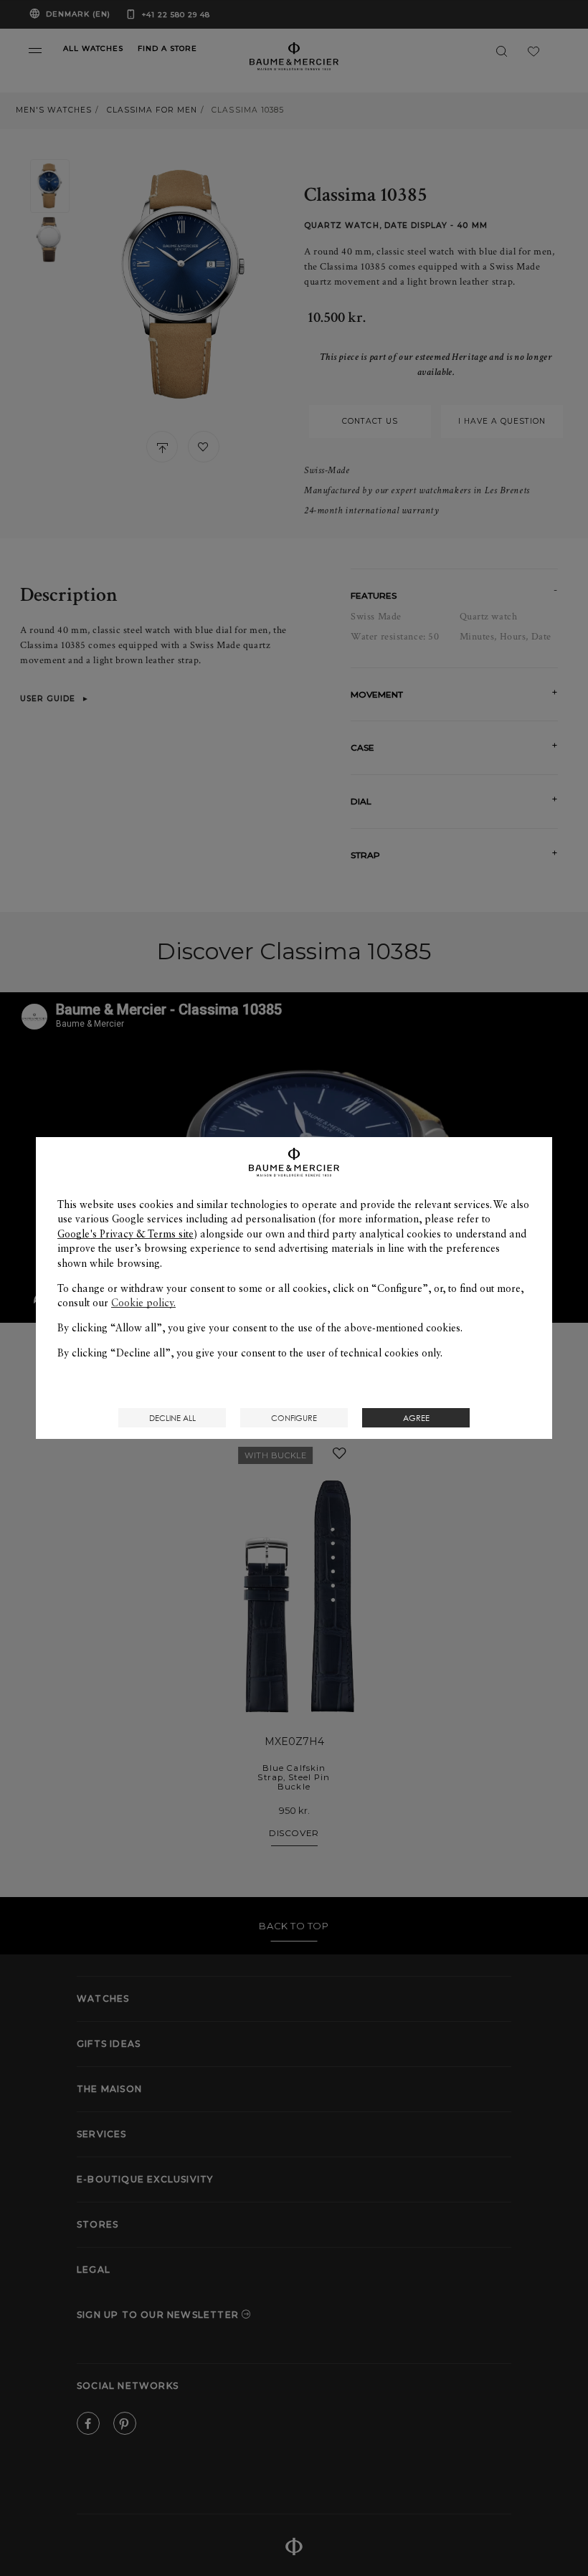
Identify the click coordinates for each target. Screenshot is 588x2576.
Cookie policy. (143, 1303)
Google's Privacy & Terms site (125, 1234)
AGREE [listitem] (416, 1418)
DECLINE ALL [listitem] (172, 1418)
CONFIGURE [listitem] (294, 1418)
